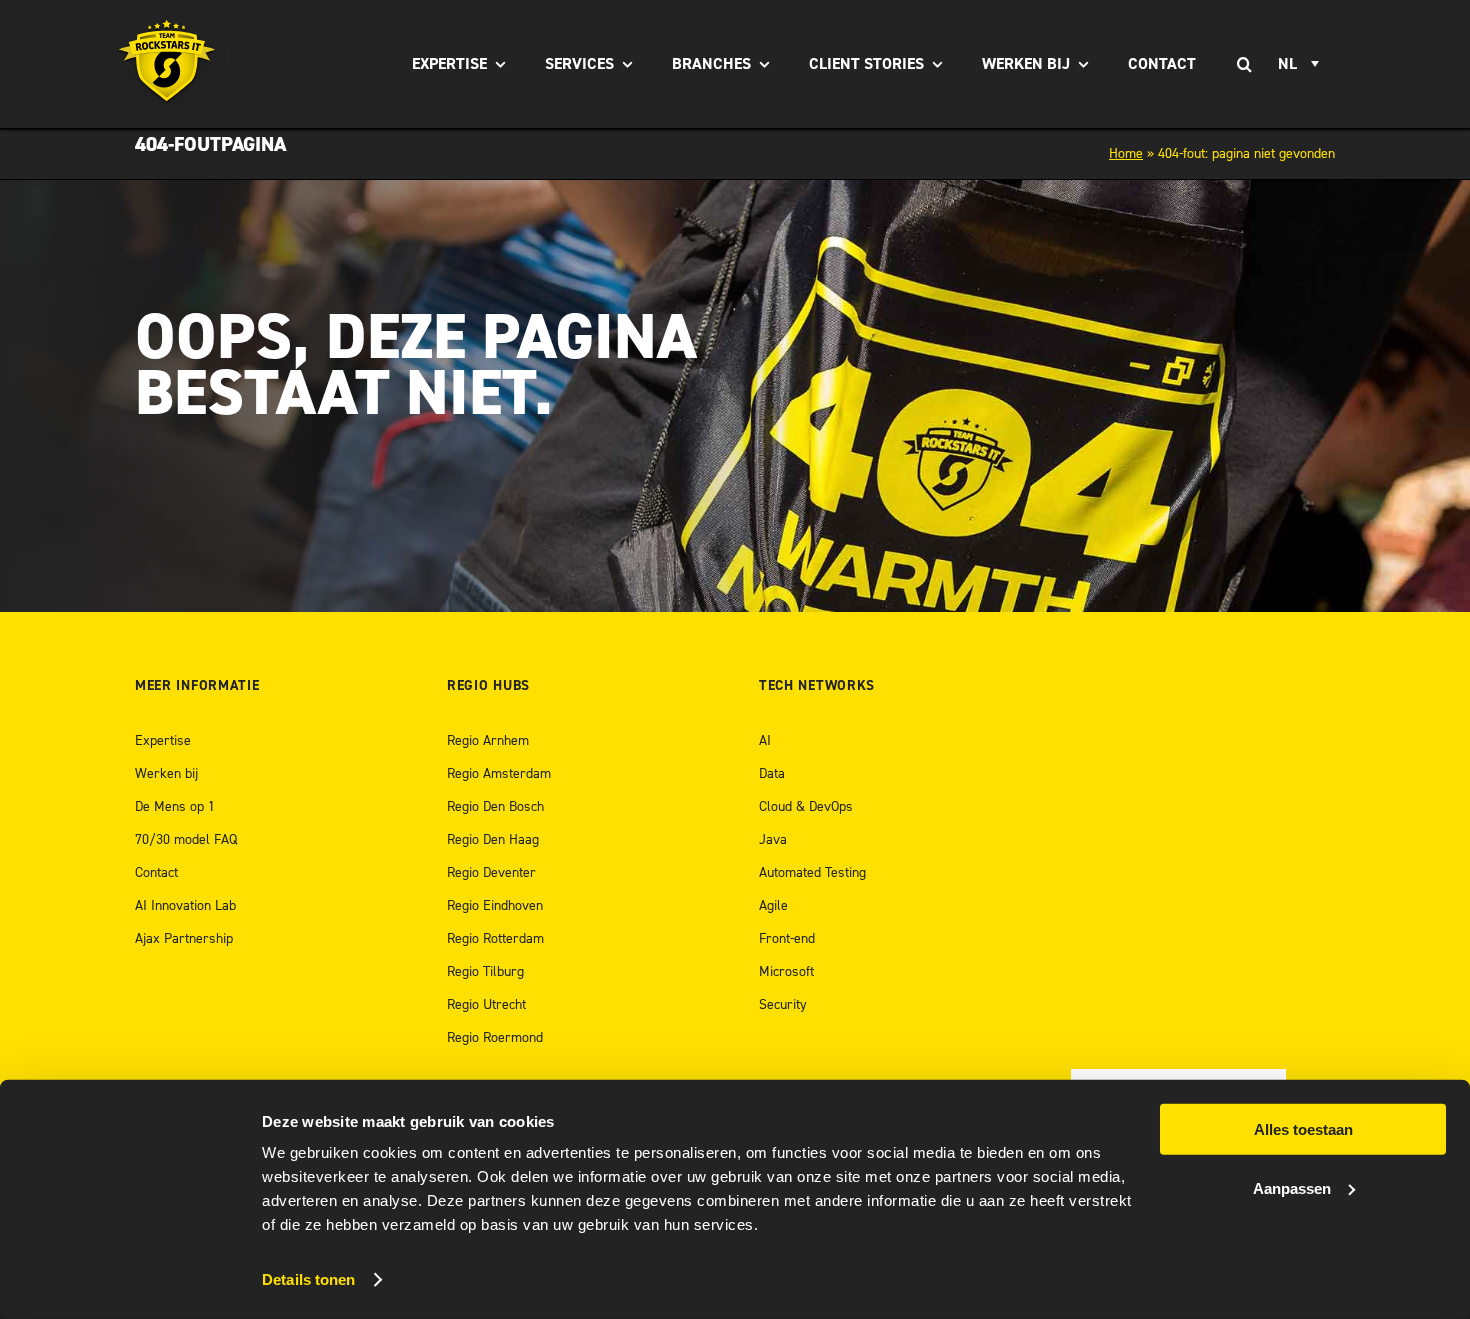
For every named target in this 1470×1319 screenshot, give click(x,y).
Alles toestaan (1303, 1129)
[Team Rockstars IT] (167, 64)
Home (1126, 153)
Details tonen (308, 1279)
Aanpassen (1292, 1187)
